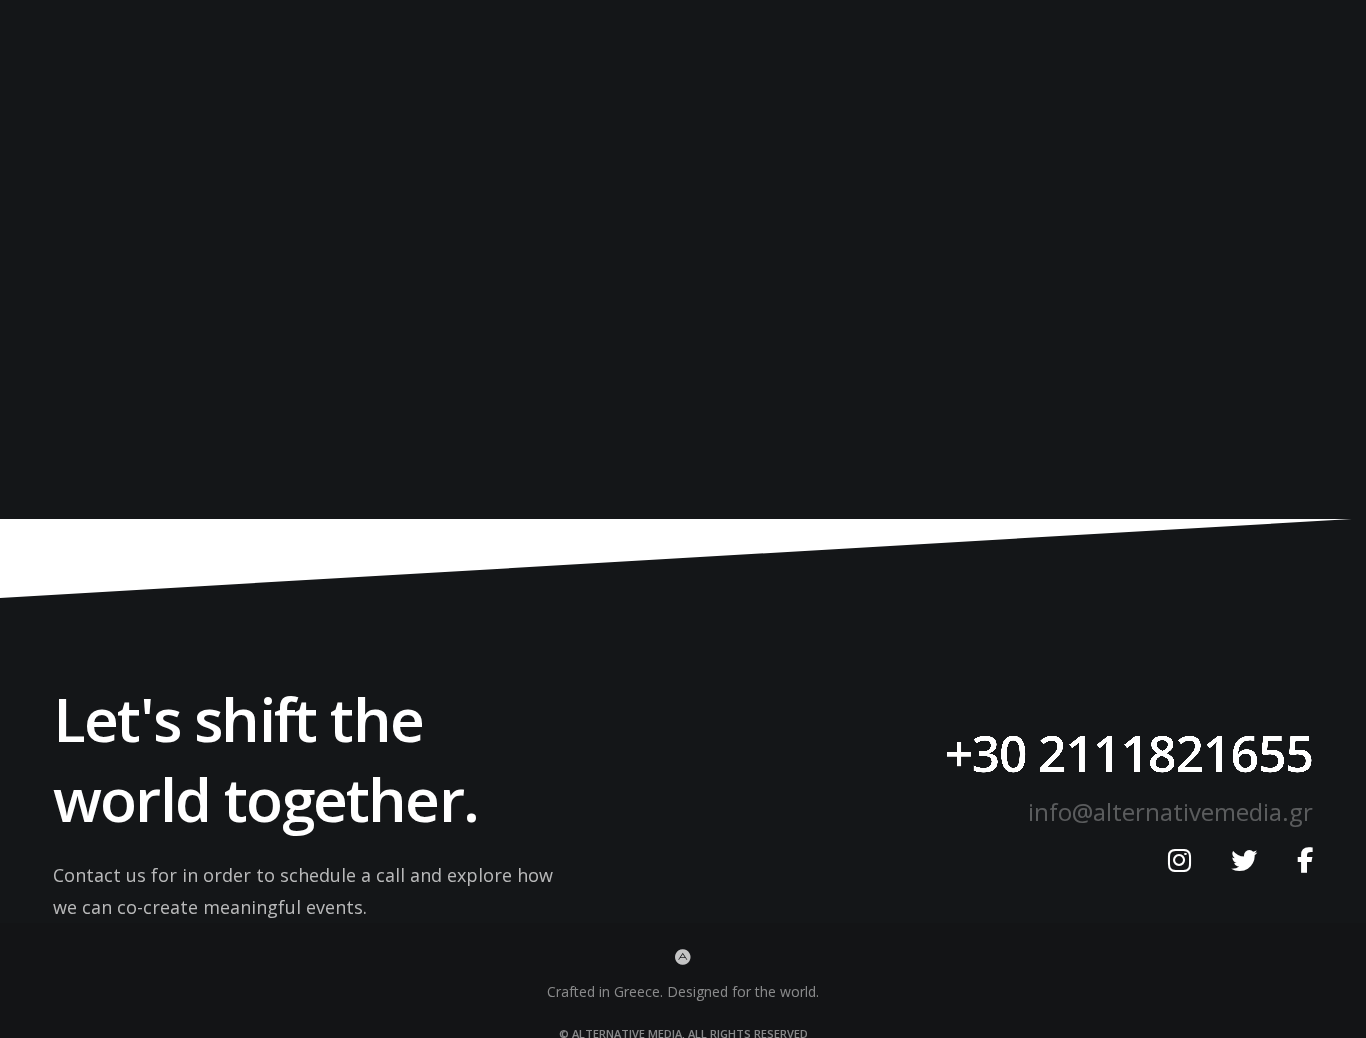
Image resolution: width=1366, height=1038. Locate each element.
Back (682, 318)
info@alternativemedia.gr (1170, 811)
